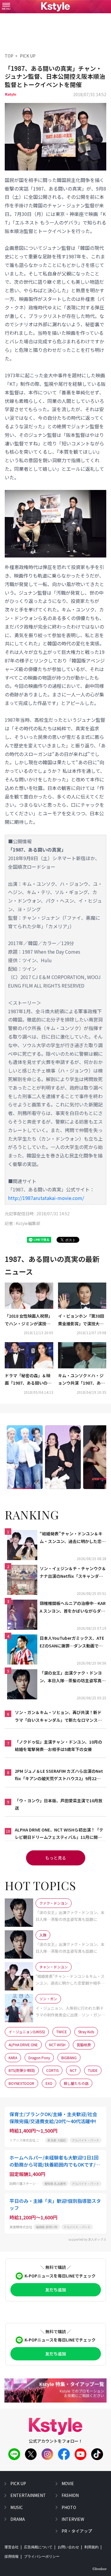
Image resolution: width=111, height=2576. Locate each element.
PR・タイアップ (77, 2531)
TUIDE (93, 2070)
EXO (49, 2083)
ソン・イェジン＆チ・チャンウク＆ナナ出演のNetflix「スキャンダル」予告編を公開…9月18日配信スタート (73, 1573)
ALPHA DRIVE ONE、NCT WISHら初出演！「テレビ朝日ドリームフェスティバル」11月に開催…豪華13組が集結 (59, 1834)
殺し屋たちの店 (76, 2083)
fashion (70, 2495)
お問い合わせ (68, 2547)
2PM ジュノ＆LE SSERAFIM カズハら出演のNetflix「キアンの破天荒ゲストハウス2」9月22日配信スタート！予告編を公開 (59, 1775)
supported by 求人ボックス (87, 2239)
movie (68, 2483)
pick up (18, 2483)
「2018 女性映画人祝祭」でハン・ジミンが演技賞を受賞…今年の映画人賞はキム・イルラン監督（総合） (29, 1320)
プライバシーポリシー (42, 2557)
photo (69, 2507)
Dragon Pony (39, 2058)
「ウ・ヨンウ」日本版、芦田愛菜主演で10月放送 (59, 1804)
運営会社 (12, 2547)
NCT (73, 2070)
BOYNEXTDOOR (21, 2083)
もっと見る (56, 1858)
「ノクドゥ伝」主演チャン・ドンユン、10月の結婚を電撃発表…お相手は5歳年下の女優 (58, 1746)
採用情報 (12, 2557)
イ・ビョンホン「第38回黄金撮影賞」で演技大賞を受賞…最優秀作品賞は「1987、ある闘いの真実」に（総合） (81, 1320)
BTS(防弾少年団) (22, 2070)
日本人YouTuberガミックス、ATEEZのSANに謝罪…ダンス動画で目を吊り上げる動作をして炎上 (72, 1642)
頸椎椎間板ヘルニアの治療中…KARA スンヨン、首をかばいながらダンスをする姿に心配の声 (73, 1607)
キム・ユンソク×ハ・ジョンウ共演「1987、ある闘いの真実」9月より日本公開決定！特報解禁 (82, 1380)
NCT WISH (57, 2045)
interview (73, 2519)
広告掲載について (38, 2547)
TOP (9, 56)
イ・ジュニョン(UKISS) (27, 2032)
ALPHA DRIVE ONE (23, 2045)
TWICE (62, 2032)
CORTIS (52, 2070)
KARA (13, 2058)
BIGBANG (69, 2058)
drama (18, 2519)
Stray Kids (86, 2032)
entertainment (28, 2495)
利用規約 (91, 2547)
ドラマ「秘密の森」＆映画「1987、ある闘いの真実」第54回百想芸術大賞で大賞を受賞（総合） (28, 1380)
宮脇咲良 (84, 2045)
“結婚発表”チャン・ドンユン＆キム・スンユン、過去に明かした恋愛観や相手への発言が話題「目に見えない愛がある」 (73, 1538)
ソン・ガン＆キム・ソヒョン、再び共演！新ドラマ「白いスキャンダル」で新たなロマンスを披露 (58, 1716)
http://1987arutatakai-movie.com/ (46, 1198)
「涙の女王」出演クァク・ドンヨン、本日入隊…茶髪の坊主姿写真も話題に (73, 1677)
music (17, 2507)
